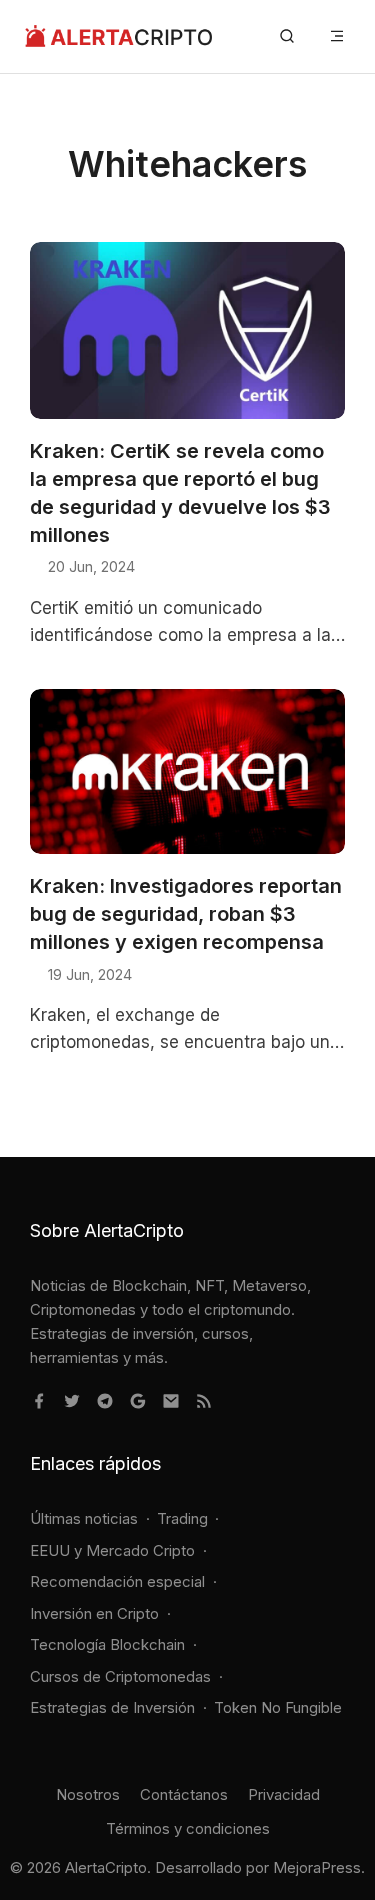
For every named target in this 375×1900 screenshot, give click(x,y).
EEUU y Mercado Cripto (112, 1550)
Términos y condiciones (188, 1828)
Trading (182, 1518)
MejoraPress (317, 1867)
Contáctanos (184, 1794)
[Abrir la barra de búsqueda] (287, 36)
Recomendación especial (117, 1581)
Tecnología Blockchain (107, 1644)
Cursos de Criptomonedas (120, 1676)
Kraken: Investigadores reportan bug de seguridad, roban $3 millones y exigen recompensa (186, 914)
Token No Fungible (278, 1707)
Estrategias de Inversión (112, 1707)
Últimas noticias (84, 1518)
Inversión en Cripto (94, 1613)
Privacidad (284, 1794)
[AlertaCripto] (118, 36)
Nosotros (88, 1794)
